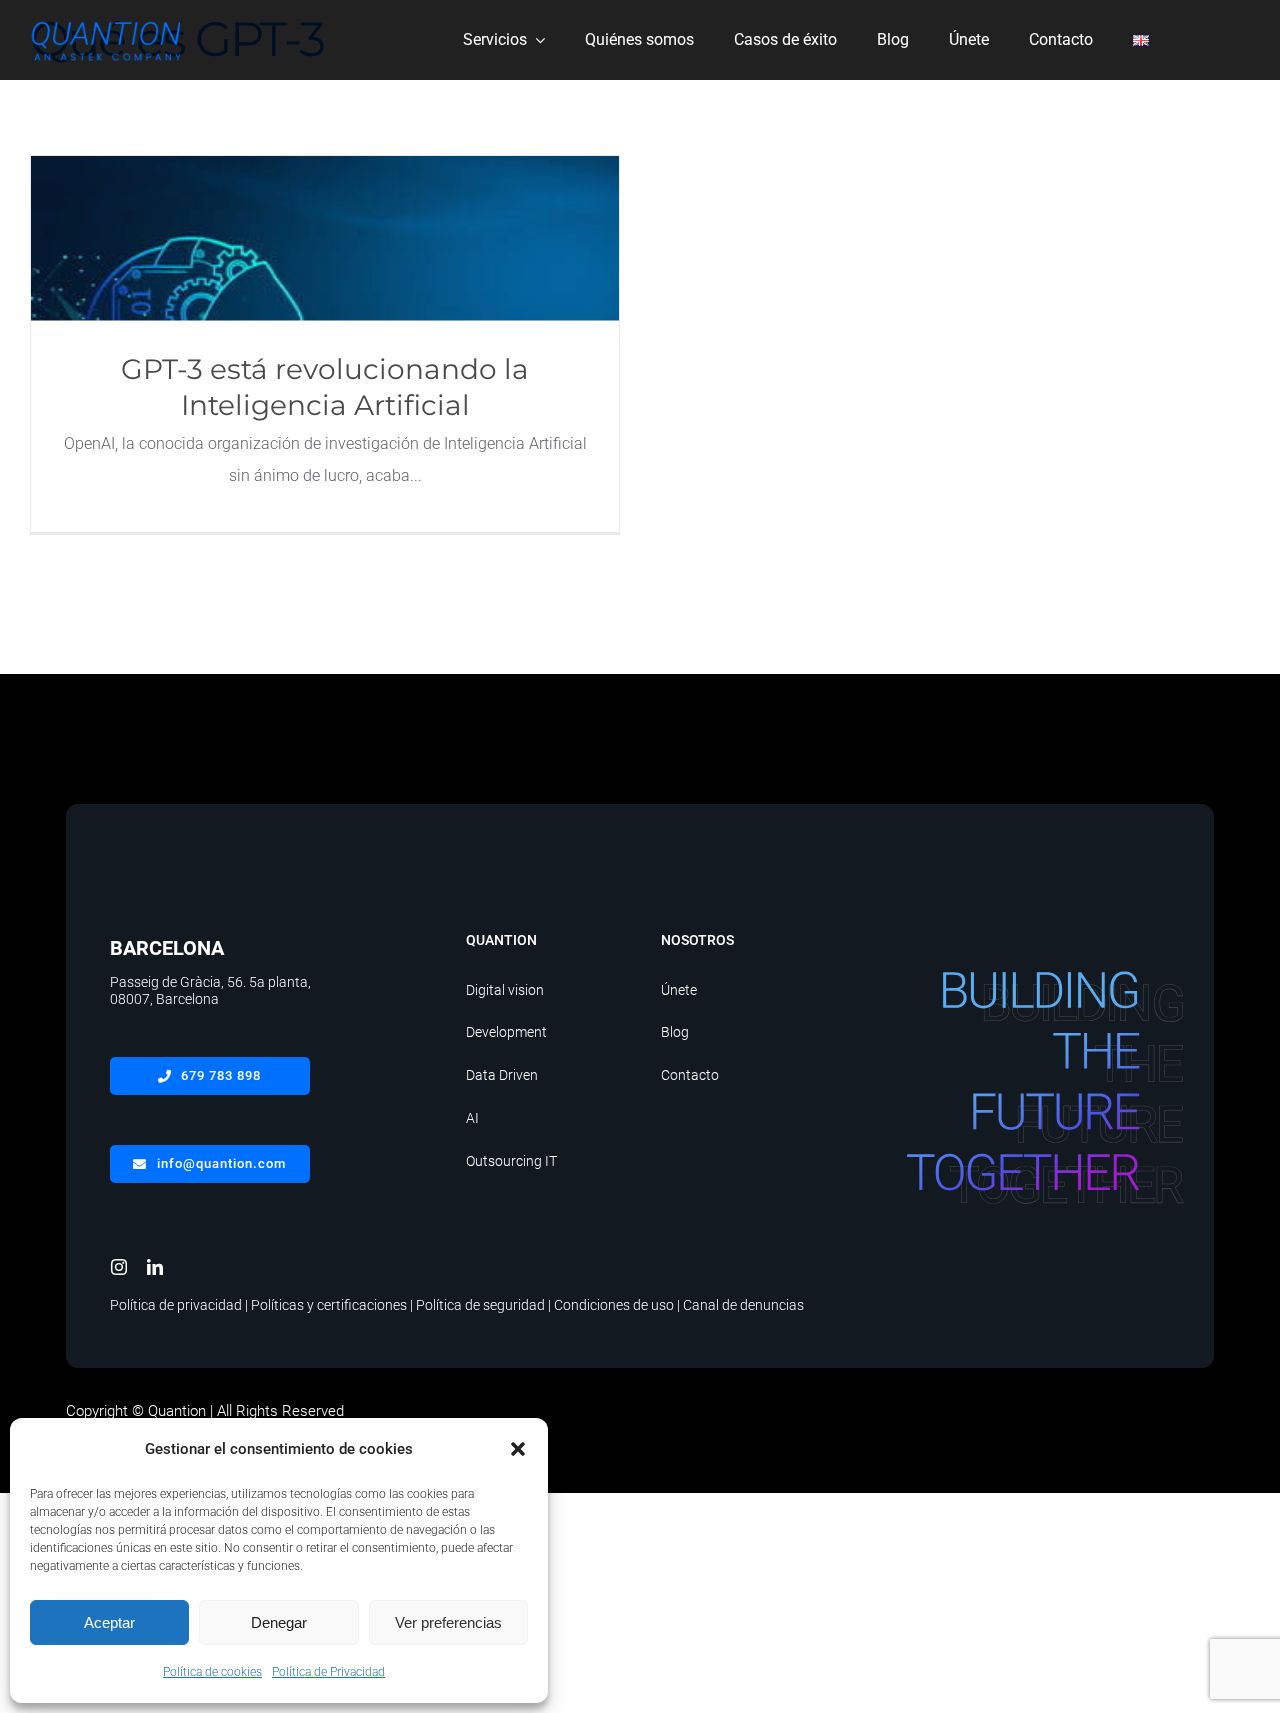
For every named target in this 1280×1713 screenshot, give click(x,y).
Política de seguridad (480, 1305)
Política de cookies (212, 1672)
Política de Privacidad (328, 1672)
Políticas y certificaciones (329, 1305)
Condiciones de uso (614, 1305)
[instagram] (119, 1267)
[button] (518, 1449)
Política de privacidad (176, 1305)
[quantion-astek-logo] (105, 21)
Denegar (279, 1622)
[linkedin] (155, 1267)
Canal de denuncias (743, 1305)
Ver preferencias (448, 1622)
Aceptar (109, 1622)
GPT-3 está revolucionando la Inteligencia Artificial (325, 238)
